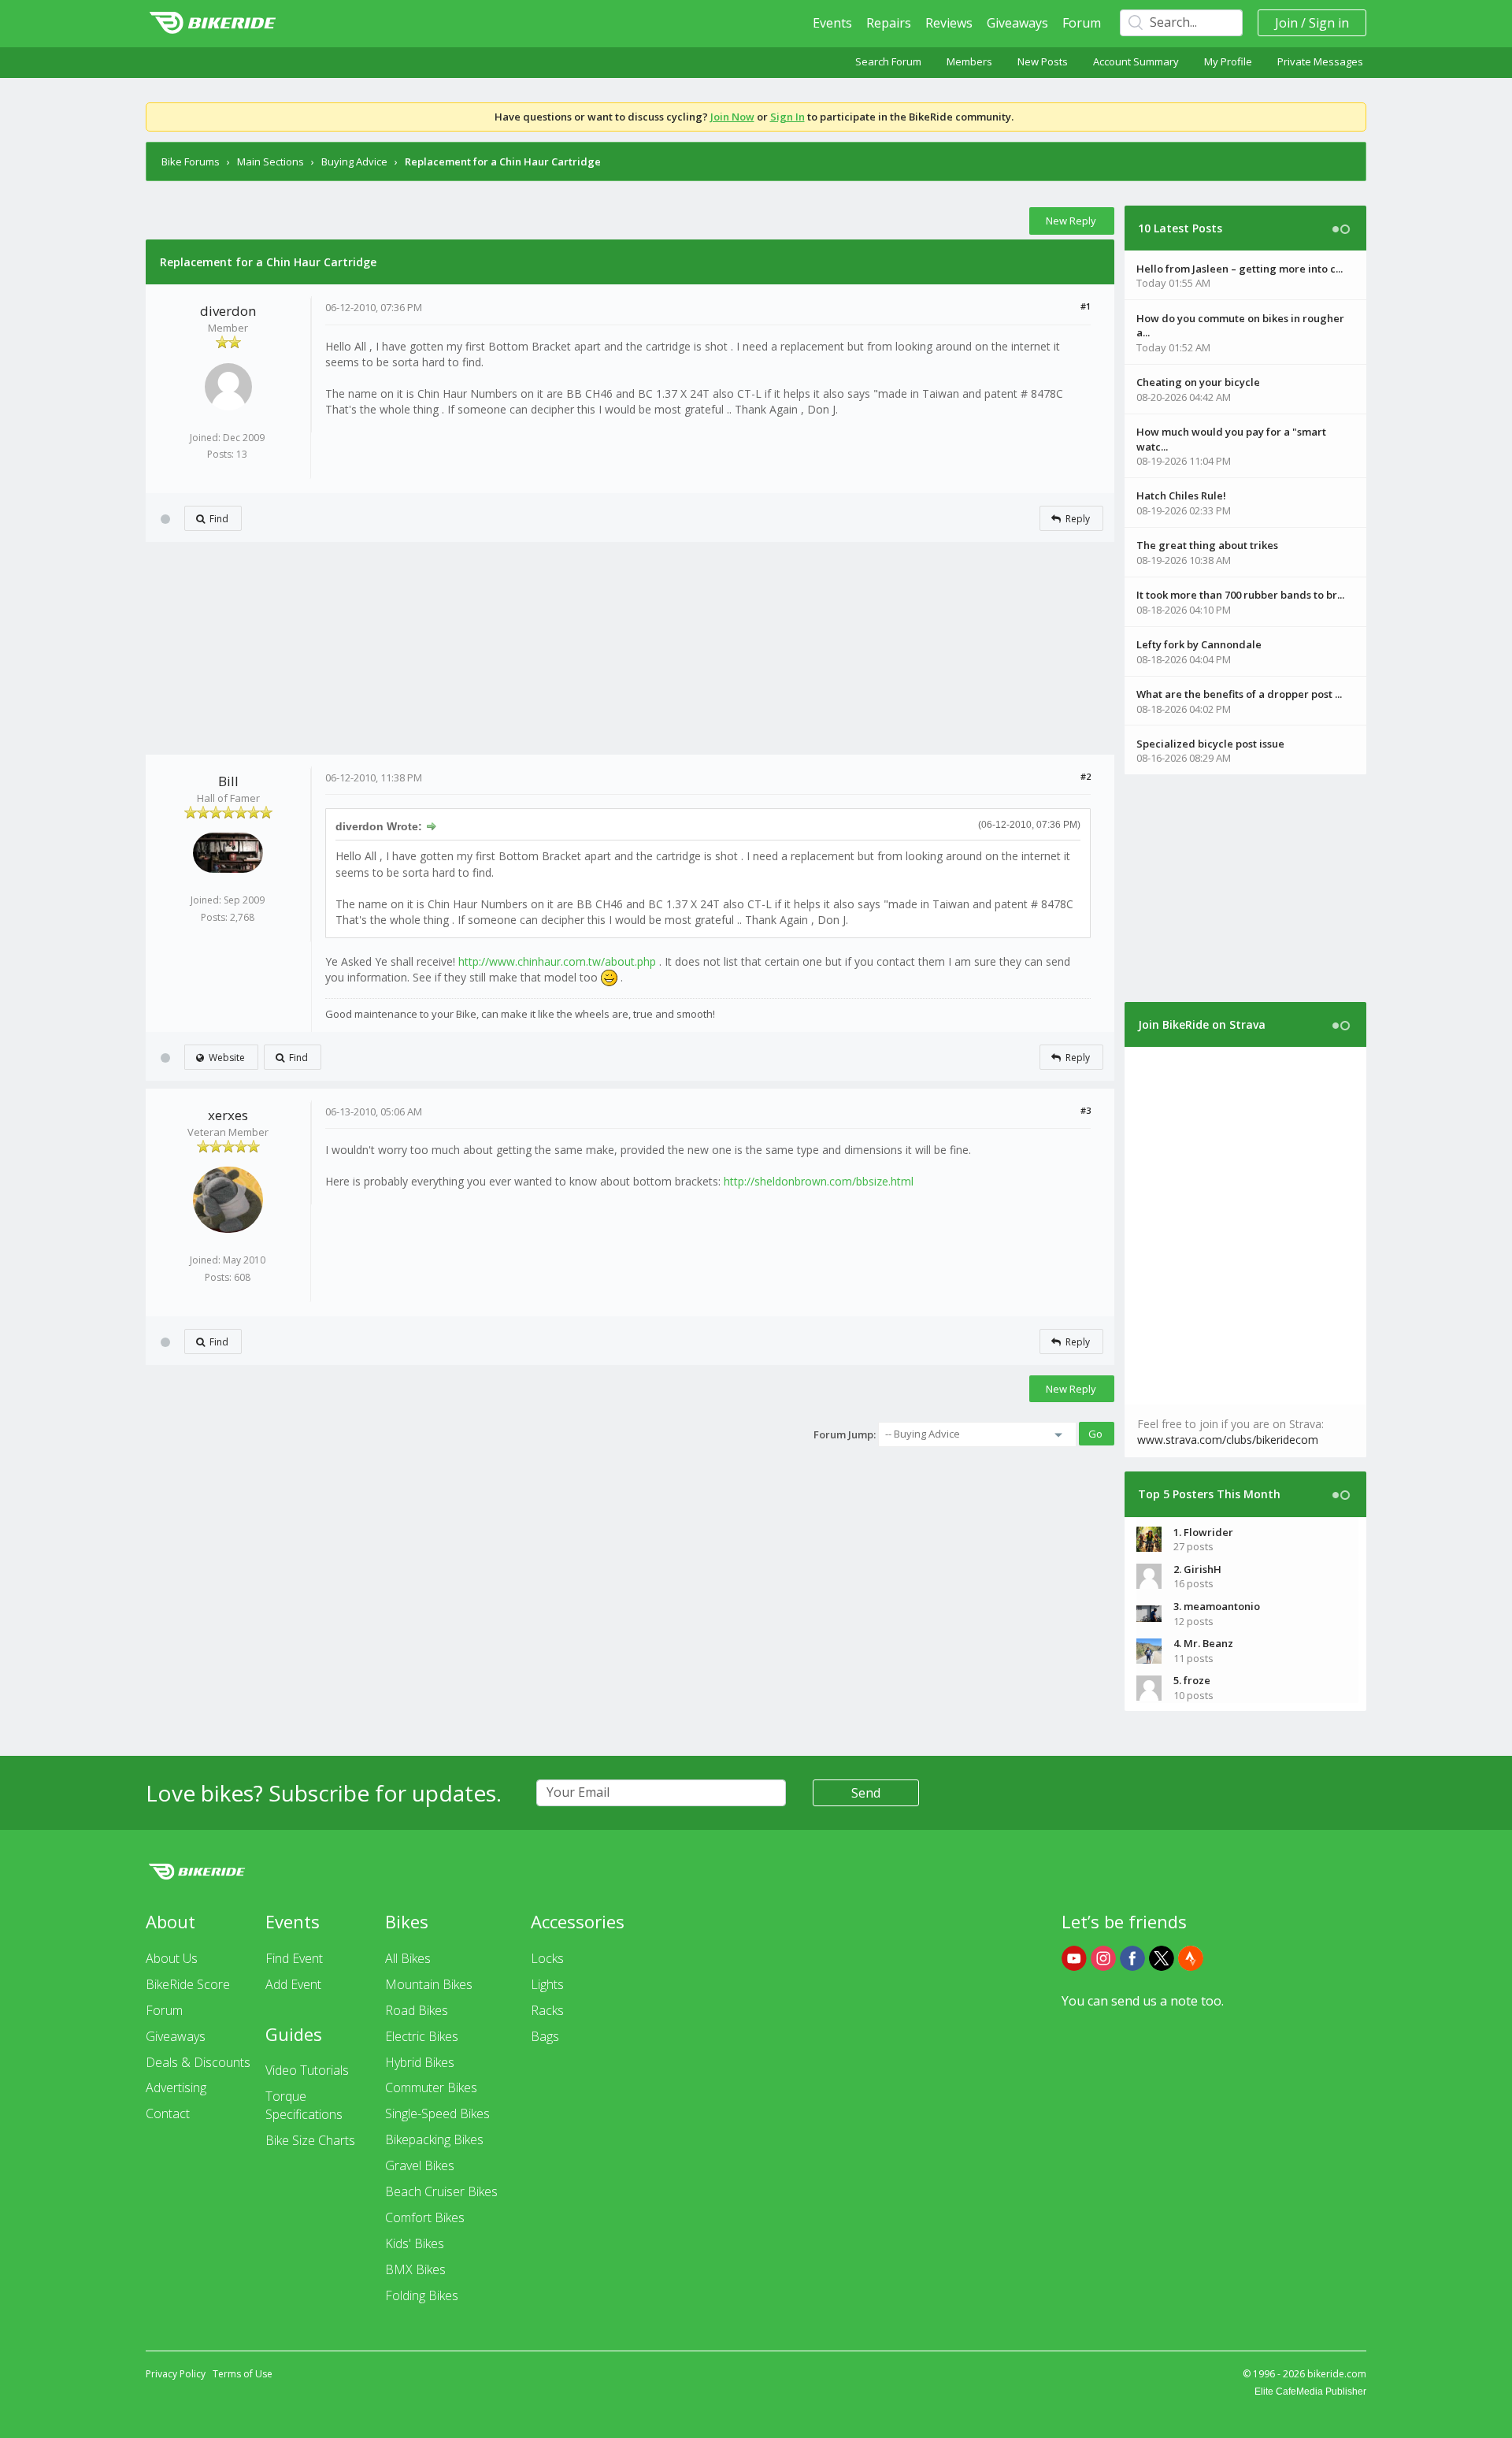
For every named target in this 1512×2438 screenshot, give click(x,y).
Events (832, 23)
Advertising (176, 2087)
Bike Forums (191, 161)
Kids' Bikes (415, 2243)
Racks (547, 2010)
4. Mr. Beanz (1203, 1643)
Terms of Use (243, 2374)
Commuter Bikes (431, 2087)
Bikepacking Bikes (434, 2139)
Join (1286, 23)
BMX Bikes (415, 2269)
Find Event (294, 1958)
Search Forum (888, 61)
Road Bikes (417, 2010)
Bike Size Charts (310, 2140)
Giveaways (1017, 23)
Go (1095, 1434)
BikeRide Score (188, 1984)
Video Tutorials (307, 2070)
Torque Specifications (304, 2105)
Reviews (949, 23)
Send (866, 1793)
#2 (1086, 776)
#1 (1086, 306)
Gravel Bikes (420, 2165)
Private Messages (1320, 61)
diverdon (228, 311)
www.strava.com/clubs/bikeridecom (1228, 1440)
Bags (545, 2036)
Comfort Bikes (425, 2217)
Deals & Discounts (198, 2062)
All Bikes (408, 1958)
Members (969, 61)
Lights (547, 1984)
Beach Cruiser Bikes (441, 2191)
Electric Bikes (422, 2036)
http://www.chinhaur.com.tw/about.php (557, 961)
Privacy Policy (176, 2374)
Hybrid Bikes (420, 2062)
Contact (168, 2113)
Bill (228, 781)
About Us (172, 1958)
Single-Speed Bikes (437, 2113)
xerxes (228, 1115)
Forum (1082, 23)
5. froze (1192, 1680)
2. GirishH (1197, 1569)
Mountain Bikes (429, 1984)
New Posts (1043, 61)
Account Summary (1136, 61)
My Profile (1228, 61)
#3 (1086, 1110)
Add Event (293, 1984)
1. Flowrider (1203, 1532)
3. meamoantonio (1217, 1606)
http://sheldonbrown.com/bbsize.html (819, 1181)
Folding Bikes (422, 2295)
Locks (547, 1958)
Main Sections (271, 161)
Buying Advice (354, 161)
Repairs (889, 23)
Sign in (1329, 23)
